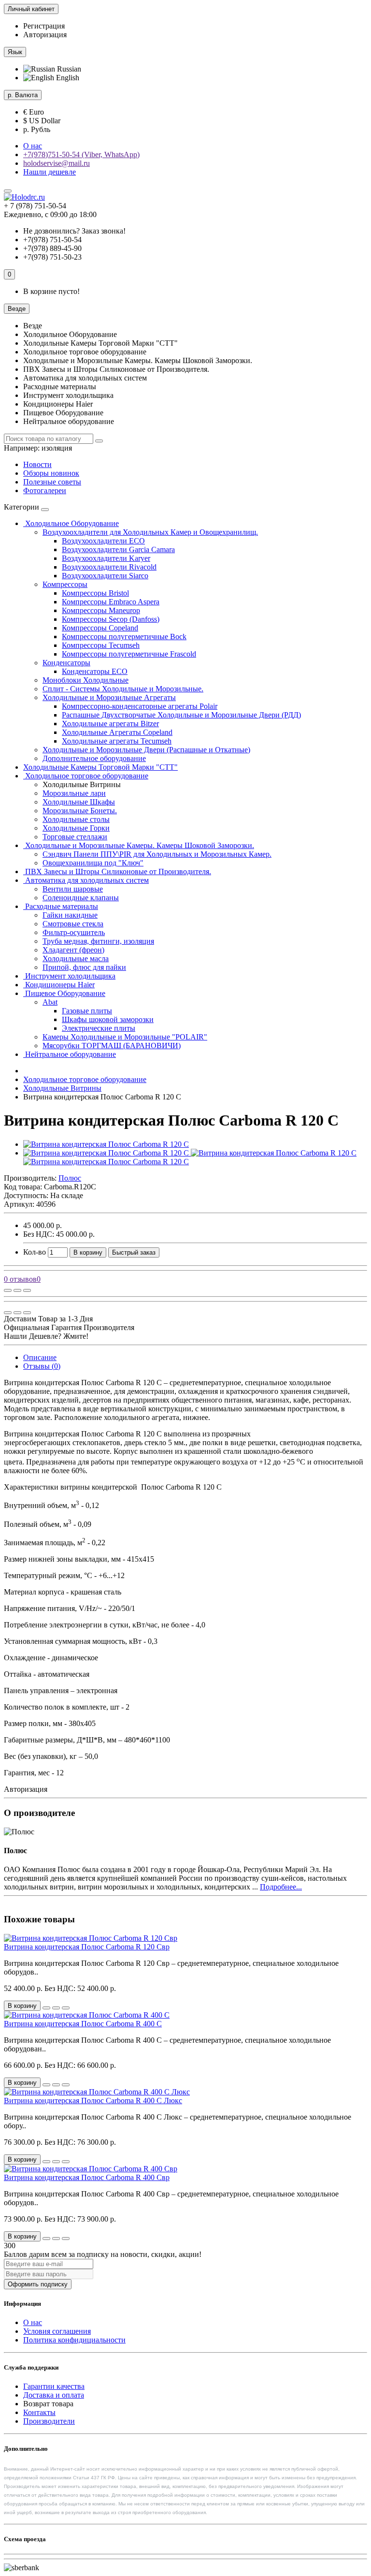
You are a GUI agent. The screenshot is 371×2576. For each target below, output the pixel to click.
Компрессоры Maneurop (101, 610)
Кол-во (35, 1252)
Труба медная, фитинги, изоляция (98, 941)
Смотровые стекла (73, 924)
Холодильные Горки (76, 828)
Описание (40, 1357)
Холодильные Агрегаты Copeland (117, 732)
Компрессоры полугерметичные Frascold (129, 654)
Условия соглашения (57, 2331)
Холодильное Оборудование (71, 523)
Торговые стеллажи (75, 837)
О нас (33, 146)
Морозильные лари (74, 793)
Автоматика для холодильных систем (86, 880)
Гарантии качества (54, 2386)
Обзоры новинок (51, 473)
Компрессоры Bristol (95, 593)
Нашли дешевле (50, 172)
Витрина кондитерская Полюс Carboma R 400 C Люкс (93, 2100)
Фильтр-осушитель (74, 932)
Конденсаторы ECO (95, 671)
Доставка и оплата (54, 2395)
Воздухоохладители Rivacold (109, 567)
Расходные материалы (61, 906)
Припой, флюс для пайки (84, 967)
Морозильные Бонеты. (80, 811)
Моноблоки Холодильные (86, 680)
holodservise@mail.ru (57, 163)
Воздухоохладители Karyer (106, 558)
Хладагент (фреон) (73, 950)
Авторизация (45, 35)
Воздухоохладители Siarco (105, 576)
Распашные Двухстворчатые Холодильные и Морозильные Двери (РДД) (181, 715)
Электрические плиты (99, 1028)
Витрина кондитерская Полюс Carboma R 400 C (83, 2024)
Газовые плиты (87, 1011)
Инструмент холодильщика (69, 976)
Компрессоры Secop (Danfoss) (111, 619)
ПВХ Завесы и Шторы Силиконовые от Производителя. (117, 871)
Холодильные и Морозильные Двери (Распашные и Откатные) (146, 750)
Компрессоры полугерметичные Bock (124, 637)
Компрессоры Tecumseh (101, 645)
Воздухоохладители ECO (103, 541)
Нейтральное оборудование (70, 1054)
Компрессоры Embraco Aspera (111, 602)
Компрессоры (65, 584)
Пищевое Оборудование (64, 993)
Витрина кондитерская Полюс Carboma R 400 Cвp (87, 2177)
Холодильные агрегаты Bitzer (110, 724)
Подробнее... (281, 1887)
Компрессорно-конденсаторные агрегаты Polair (140, 706)
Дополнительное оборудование (94, 758)
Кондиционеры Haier (59, 985)
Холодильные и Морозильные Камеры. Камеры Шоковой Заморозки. (139, 845)
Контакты (39, 2412)
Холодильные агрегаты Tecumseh (117, 741)
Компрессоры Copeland (100, 628)
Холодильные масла (76, 959)
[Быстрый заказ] (46, 2008)
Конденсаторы (66, 663)
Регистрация (44, 26)
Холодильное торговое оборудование (86, 776)
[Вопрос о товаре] (8, 1290)
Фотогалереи (45, 490)
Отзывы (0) (42, 1366)
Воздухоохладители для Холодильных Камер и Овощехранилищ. (150, 532)
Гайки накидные (70, 915)
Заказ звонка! (74, 231)
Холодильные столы (76, 819)
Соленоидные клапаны (81, 898)
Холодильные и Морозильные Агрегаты (109, 697)
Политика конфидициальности (74, 2340)
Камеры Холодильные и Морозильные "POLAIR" (125, 1037)
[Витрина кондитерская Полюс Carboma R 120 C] (106, 1144)
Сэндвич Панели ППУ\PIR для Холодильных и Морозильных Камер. (157, 854)
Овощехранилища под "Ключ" (93, 863)
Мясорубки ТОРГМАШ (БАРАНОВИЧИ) (112, 1046)
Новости (37, 464)
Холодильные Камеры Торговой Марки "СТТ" (100, 767)
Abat (50, 1002)
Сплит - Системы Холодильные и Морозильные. (123, 689)
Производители (49, 2421)
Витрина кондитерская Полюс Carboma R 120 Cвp (87, 1947)
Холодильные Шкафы (79, 802)
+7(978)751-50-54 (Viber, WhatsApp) (81, 154)
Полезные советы (52, 482)
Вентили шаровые (73, 889)
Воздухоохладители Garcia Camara (118, 549)
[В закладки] (17, 1290)
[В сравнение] (27, 1290)
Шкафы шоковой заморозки (108, 1019)
